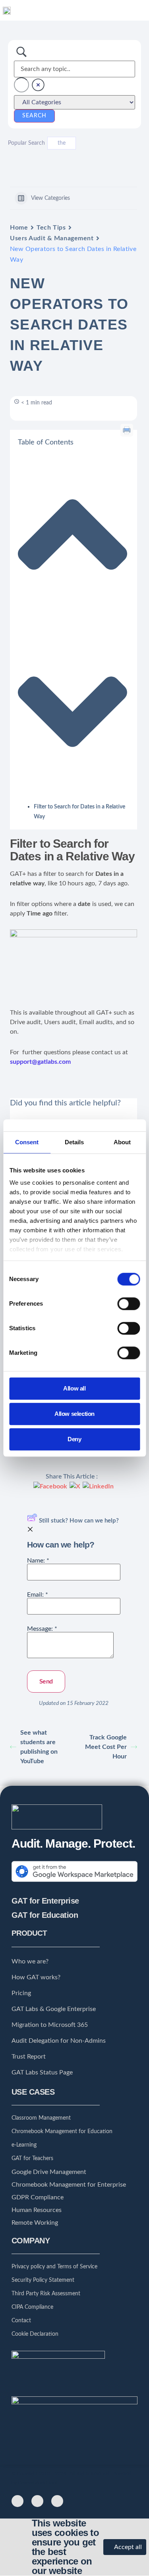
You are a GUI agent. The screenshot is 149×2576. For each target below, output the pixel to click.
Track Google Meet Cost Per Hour (106, 1747)
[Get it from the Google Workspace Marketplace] (75, 1883)
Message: (42, 1629)
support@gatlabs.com (40, 1062)
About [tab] (122, 1142)
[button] (140, 10)
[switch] (129, 1304)
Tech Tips (51, 228)
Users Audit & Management (52, 238)
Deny (74, 1439)
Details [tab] (74, 1142)
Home (19, 228)
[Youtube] (37, 2501)
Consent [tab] (27, 1142)
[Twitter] (17, 2501)
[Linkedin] (57, 2501)
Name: (38, 1561)
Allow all (74, 1388)
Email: (38, 1595)
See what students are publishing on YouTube (39, 1747)
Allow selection (74, 1414)
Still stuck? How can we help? (79, 1521)
